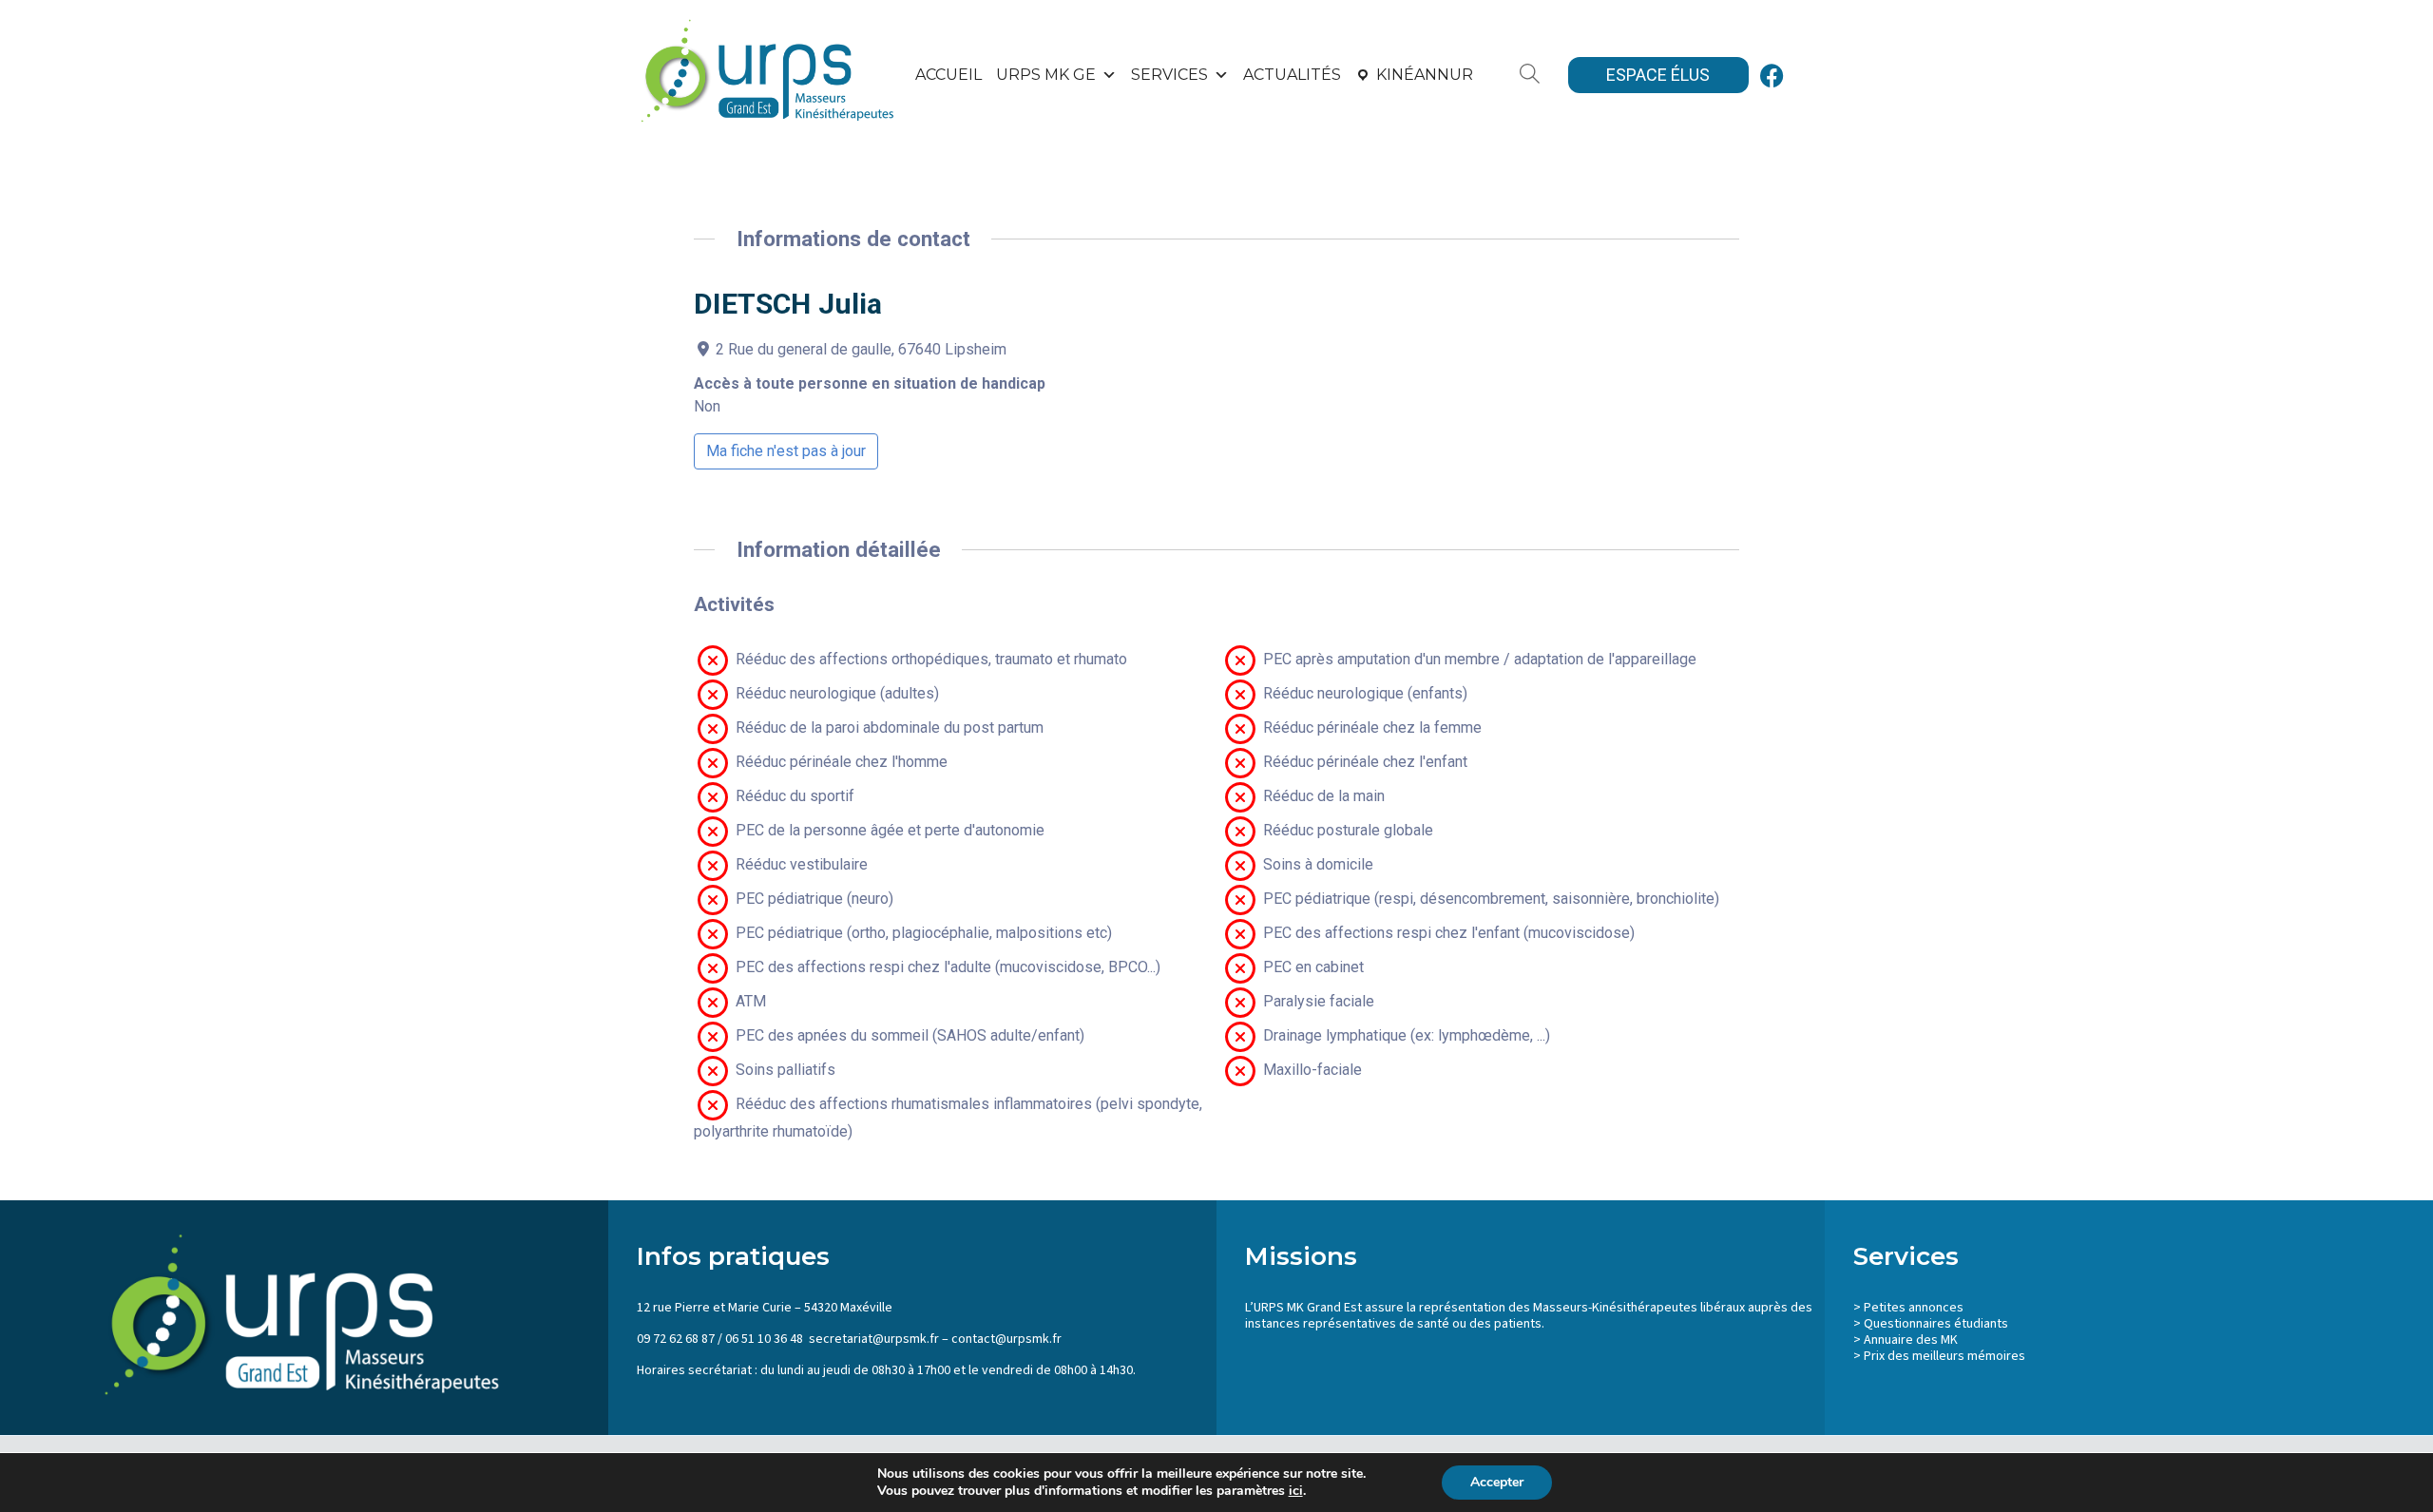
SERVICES (1169, 75)
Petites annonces (1914, 1308)
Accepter (1497, 1482)
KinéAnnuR (1425, 75)
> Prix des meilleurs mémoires (1939, 1356)
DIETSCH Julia (788, 304)
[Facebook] (1772, 75)
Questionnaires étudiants (1936, 1324)
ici (1296, 1491)
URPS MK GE (1046, 75)
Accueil (948, 75)
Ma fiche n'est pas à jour (786, 451)
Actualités (1292, 75)
